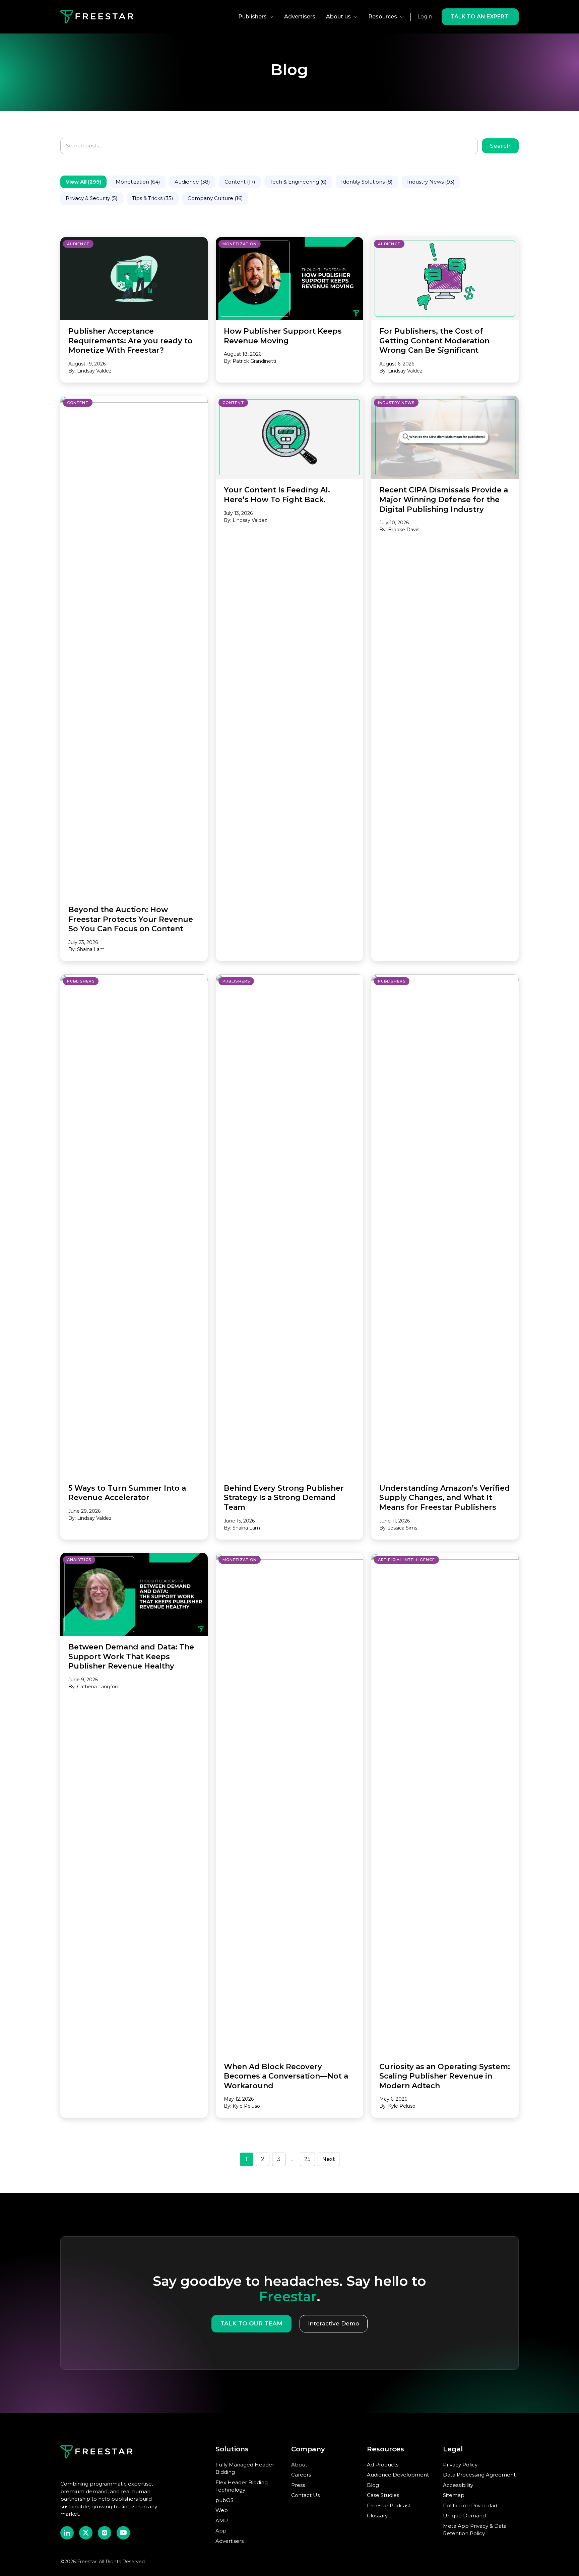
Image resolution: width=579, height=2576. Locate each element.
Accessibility (458, 2485)
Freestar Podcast (389, 2505)
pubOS (224, 2500)
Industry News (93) (431, 182)
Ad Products (383, 2465)
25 (307, 2159)
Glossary (377, 2516)
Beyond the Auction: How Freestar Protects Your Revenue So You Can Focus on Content (131, 919)
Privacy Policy (460, 2465)
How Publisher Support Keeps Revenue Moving (283, 336)
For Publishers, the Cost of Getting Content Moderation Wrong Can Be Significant (434, 341)
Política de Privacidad (470, 2505)
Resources (383, 17)
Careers (301, 2475)
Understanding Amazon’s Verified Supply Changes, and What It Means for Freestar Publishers (445, 1498)
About (299, 2465)
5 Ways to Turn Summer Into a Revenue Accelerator (127, 1493)
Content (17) (240, 182)
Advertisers (300, 17)
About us (338, 17)
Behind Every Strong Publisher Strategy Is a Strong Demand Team (284, 1498)
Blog (373, 2485)
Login (425, 17)
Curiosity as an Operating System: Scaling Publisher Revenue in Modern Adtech (445, 2076)
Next (329, 2159)
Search (500, 146)
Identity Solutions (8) (367, 182)
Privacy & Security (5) (92, 198)
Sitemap (454, 2495)
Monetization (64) (138, 182)
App (221, 2531)
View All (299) (83, 182)
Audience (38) (192, 182)
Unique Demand (464, 2516)
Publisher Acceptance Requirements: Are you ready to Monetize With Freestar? (131, 341)
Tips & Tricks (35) (153, 198)
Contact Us (305, 2495)
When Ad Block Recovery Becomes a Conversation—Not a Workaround (286, 2076)
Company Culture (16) (215, 198)
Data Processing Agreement (479, 2475)
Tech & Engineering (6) (298, 182)
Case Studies (383, 2495)
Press (298, 2485)
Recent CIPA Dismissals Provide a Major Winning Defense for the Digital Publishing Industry (444, 499)
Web (222, 2510)
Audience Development (398, 2475)
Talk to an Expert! (480, 17)
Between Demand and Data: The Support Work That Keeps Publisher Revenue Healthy (131, 1656)
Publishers (252, 17)
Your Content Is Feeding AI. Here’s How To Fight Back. (277, 495)
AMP (222, 2521)
